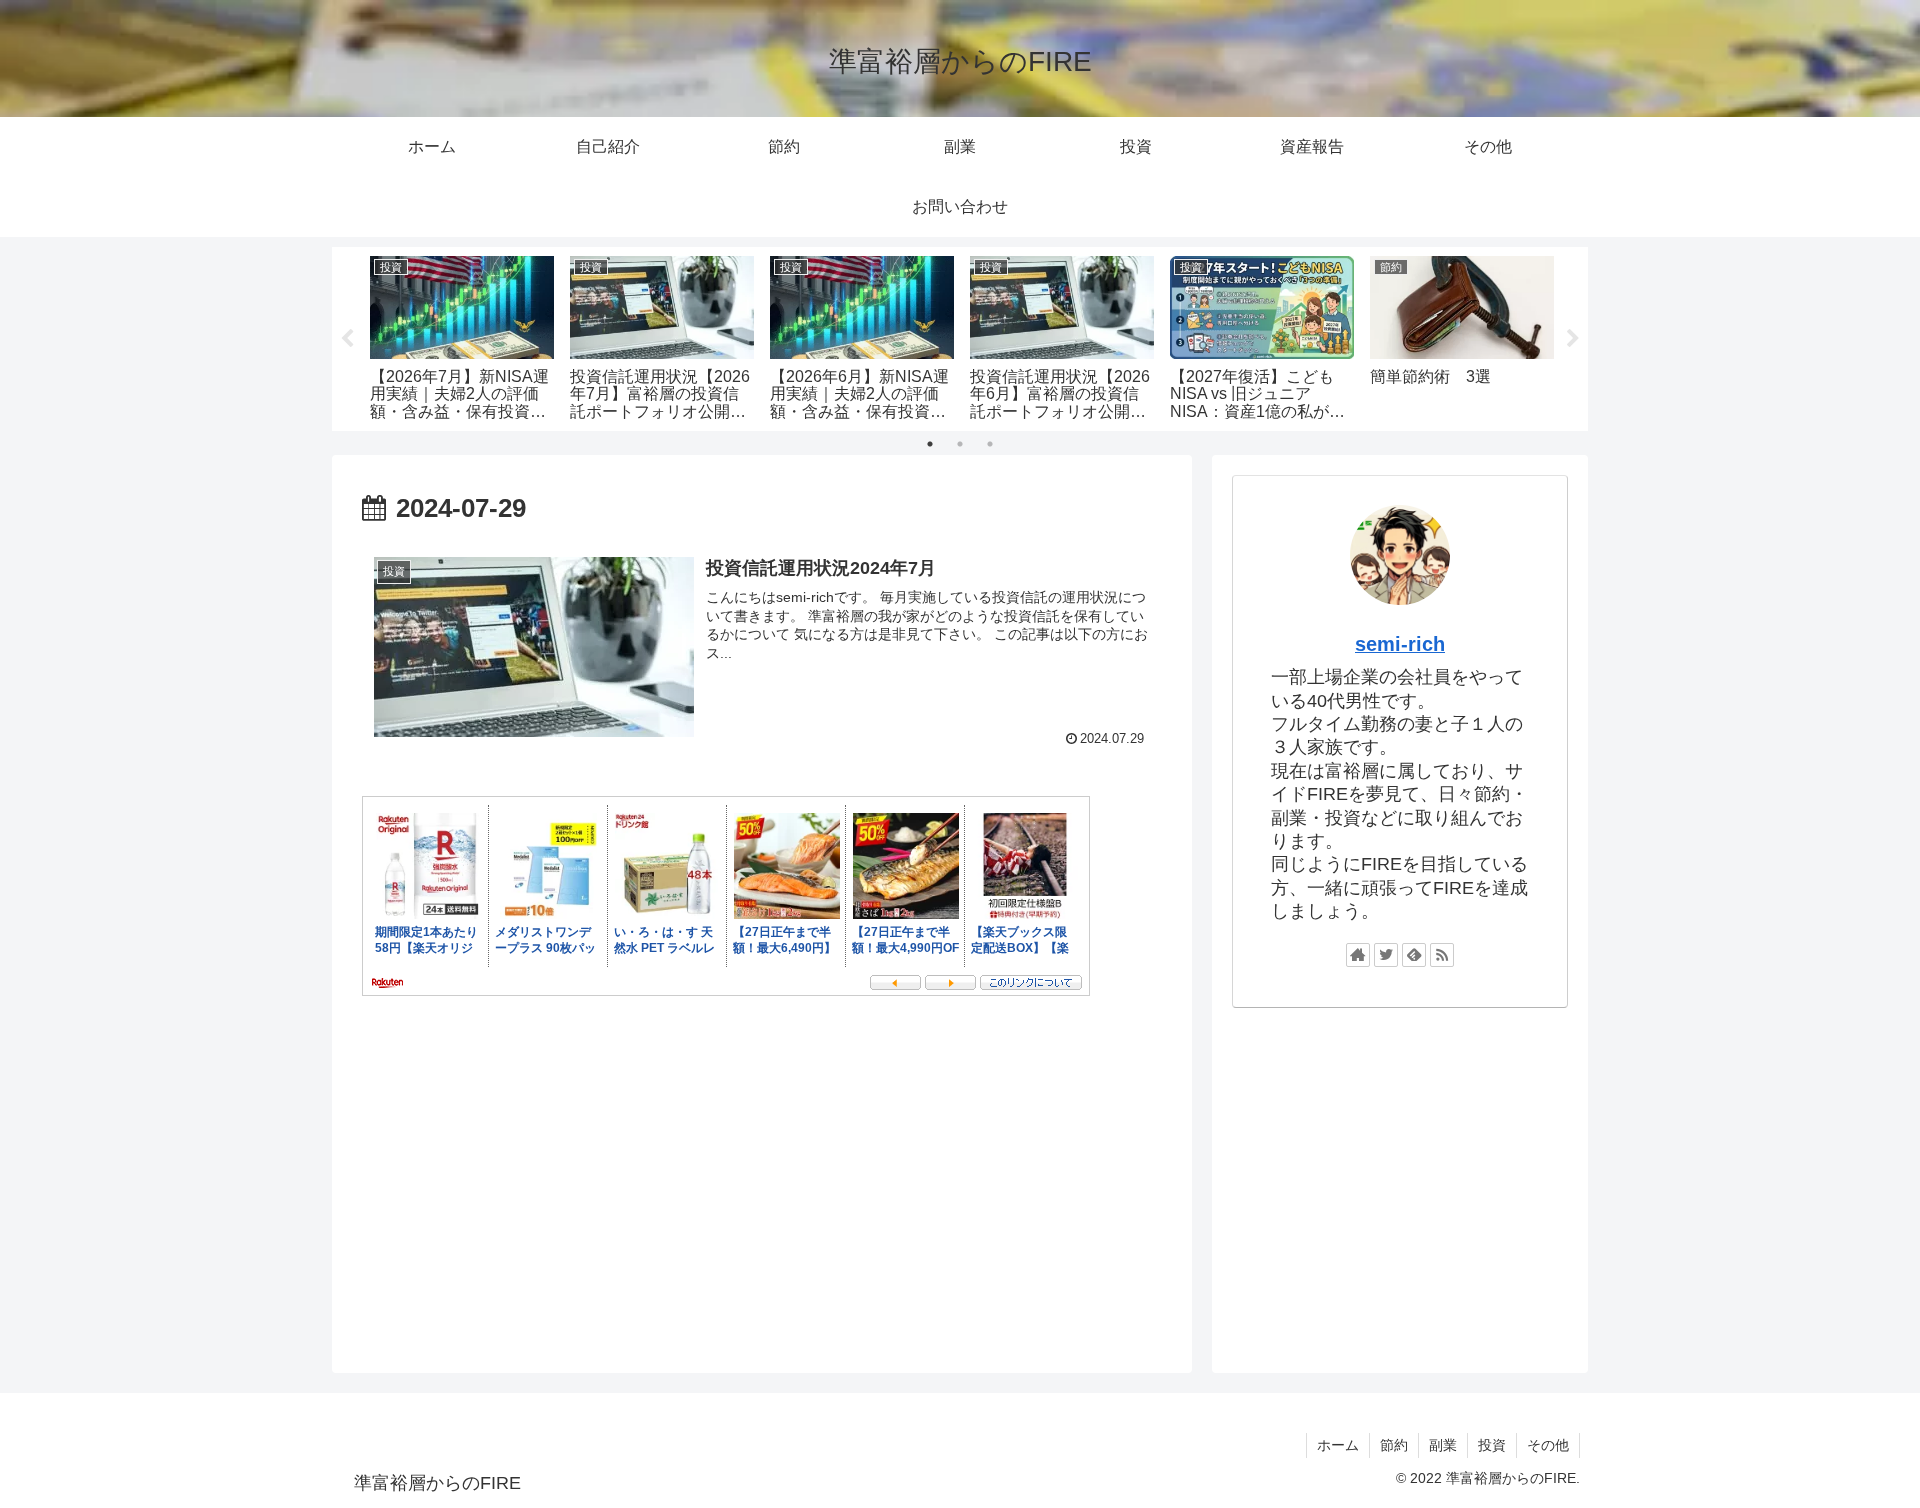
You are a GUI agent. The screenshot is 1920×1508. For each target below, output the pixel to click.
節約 (1394, 1445)
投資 (1492, 1445)
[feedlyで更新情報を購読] (1414, 955)
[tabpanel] (462, 335)
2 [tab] (960, 444)
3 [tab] (990, 444)
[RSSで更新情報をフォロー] (1442, 955)
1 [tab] (930, 444)
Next (1573, 339)
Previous (347, 339)
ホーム (1338, 1445)
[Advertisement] (1400, 1181)
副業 (1443, 1445)
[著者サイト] (1358, 955)
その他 (1548, 1445)
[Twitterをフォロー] (1386, 955)
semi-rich (1400, 644)
